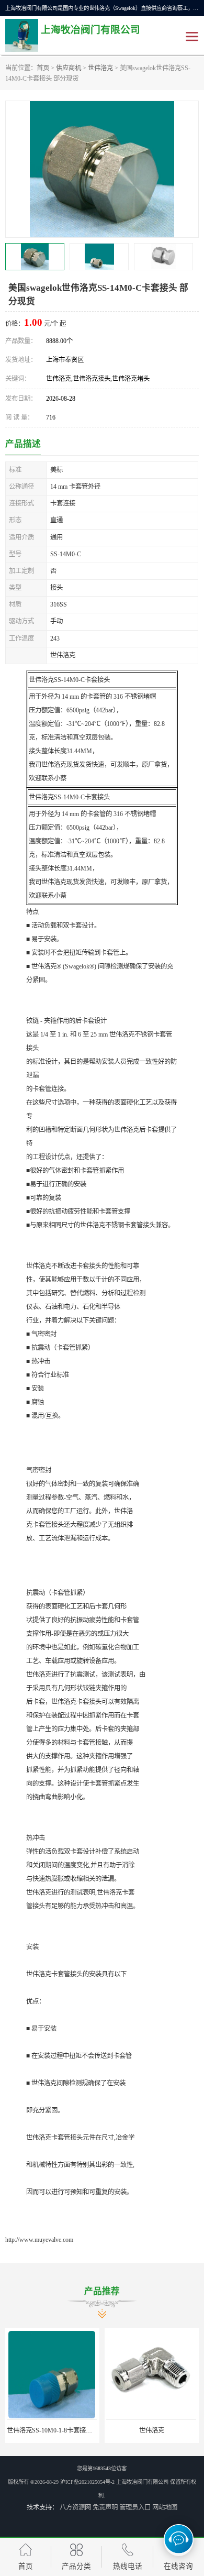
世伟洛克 (100, 68)
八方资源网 (75, 2507)
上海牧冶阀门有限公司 (142, 2482)
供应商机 (69, 68)
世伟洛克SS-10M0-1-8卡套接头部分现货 (62, 2430)
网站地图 (165, 2507)
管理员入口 (135, 2507)
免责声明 (105, 2507)
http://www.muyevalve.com (39, 2240)
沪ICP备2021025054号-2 (87, 2482)
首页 (43, 68)
